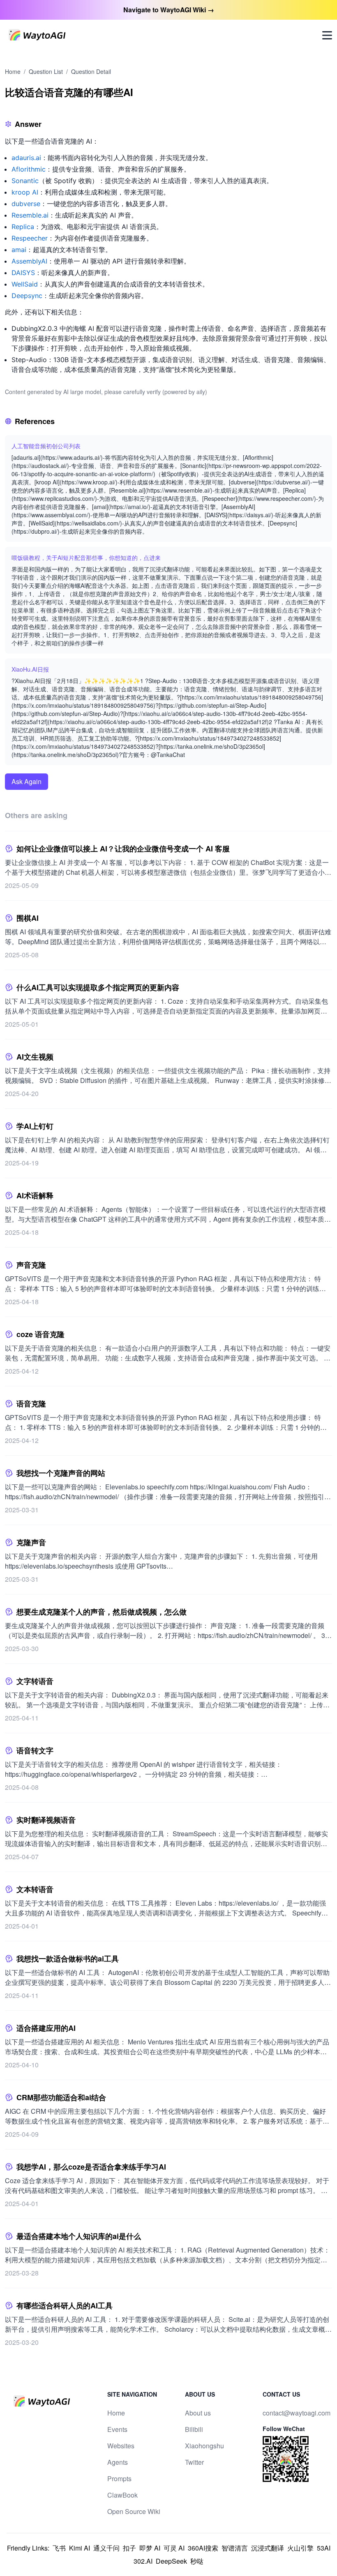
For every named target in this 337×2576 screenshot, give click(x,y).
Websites (121, 2446)
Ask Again (27, 781)
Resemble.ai (30, 215)
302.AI (143, 2561)
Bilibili (194, 2429)
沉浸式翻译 (268, 2548)
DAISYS (23, 273)
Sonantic (25, 181)
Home (13, 71)
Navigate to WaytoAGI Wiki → (169, 10)
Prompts (119, 2479)
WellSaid (25, 284)
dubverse (26, 204)
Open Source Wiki (134, 2511)
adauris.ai (26, 158)
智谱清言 (235, 2548)
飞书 (59, 2548)
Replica (23, 227)
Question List (46, 71)
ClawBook (122, 2495)
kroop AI (25, 192)
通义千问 (106, 2548)
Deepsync (27, 296)
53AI (324, 2548)
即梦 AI (150, 2548)
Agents (118, 2462)
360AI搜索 (203, 2548)
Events (117, 2429)
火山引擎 (300, 2548)
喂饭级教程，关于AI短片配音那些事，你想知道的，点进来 (86, 557)
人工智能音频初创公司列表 (46, 446)
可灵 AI (174, 2548)
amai (19, 250)
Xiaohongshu (204, 2446)
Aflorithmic (29, 169)
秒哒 (197, 2561)
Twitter (194, 2462)
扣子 (129, 2548)
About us (198, 2413)
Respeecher (30, 238)
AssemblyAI (29, 261)
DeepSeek (171, 2561)
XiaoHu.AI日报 (30, 669)
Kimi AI (80, 2548)
